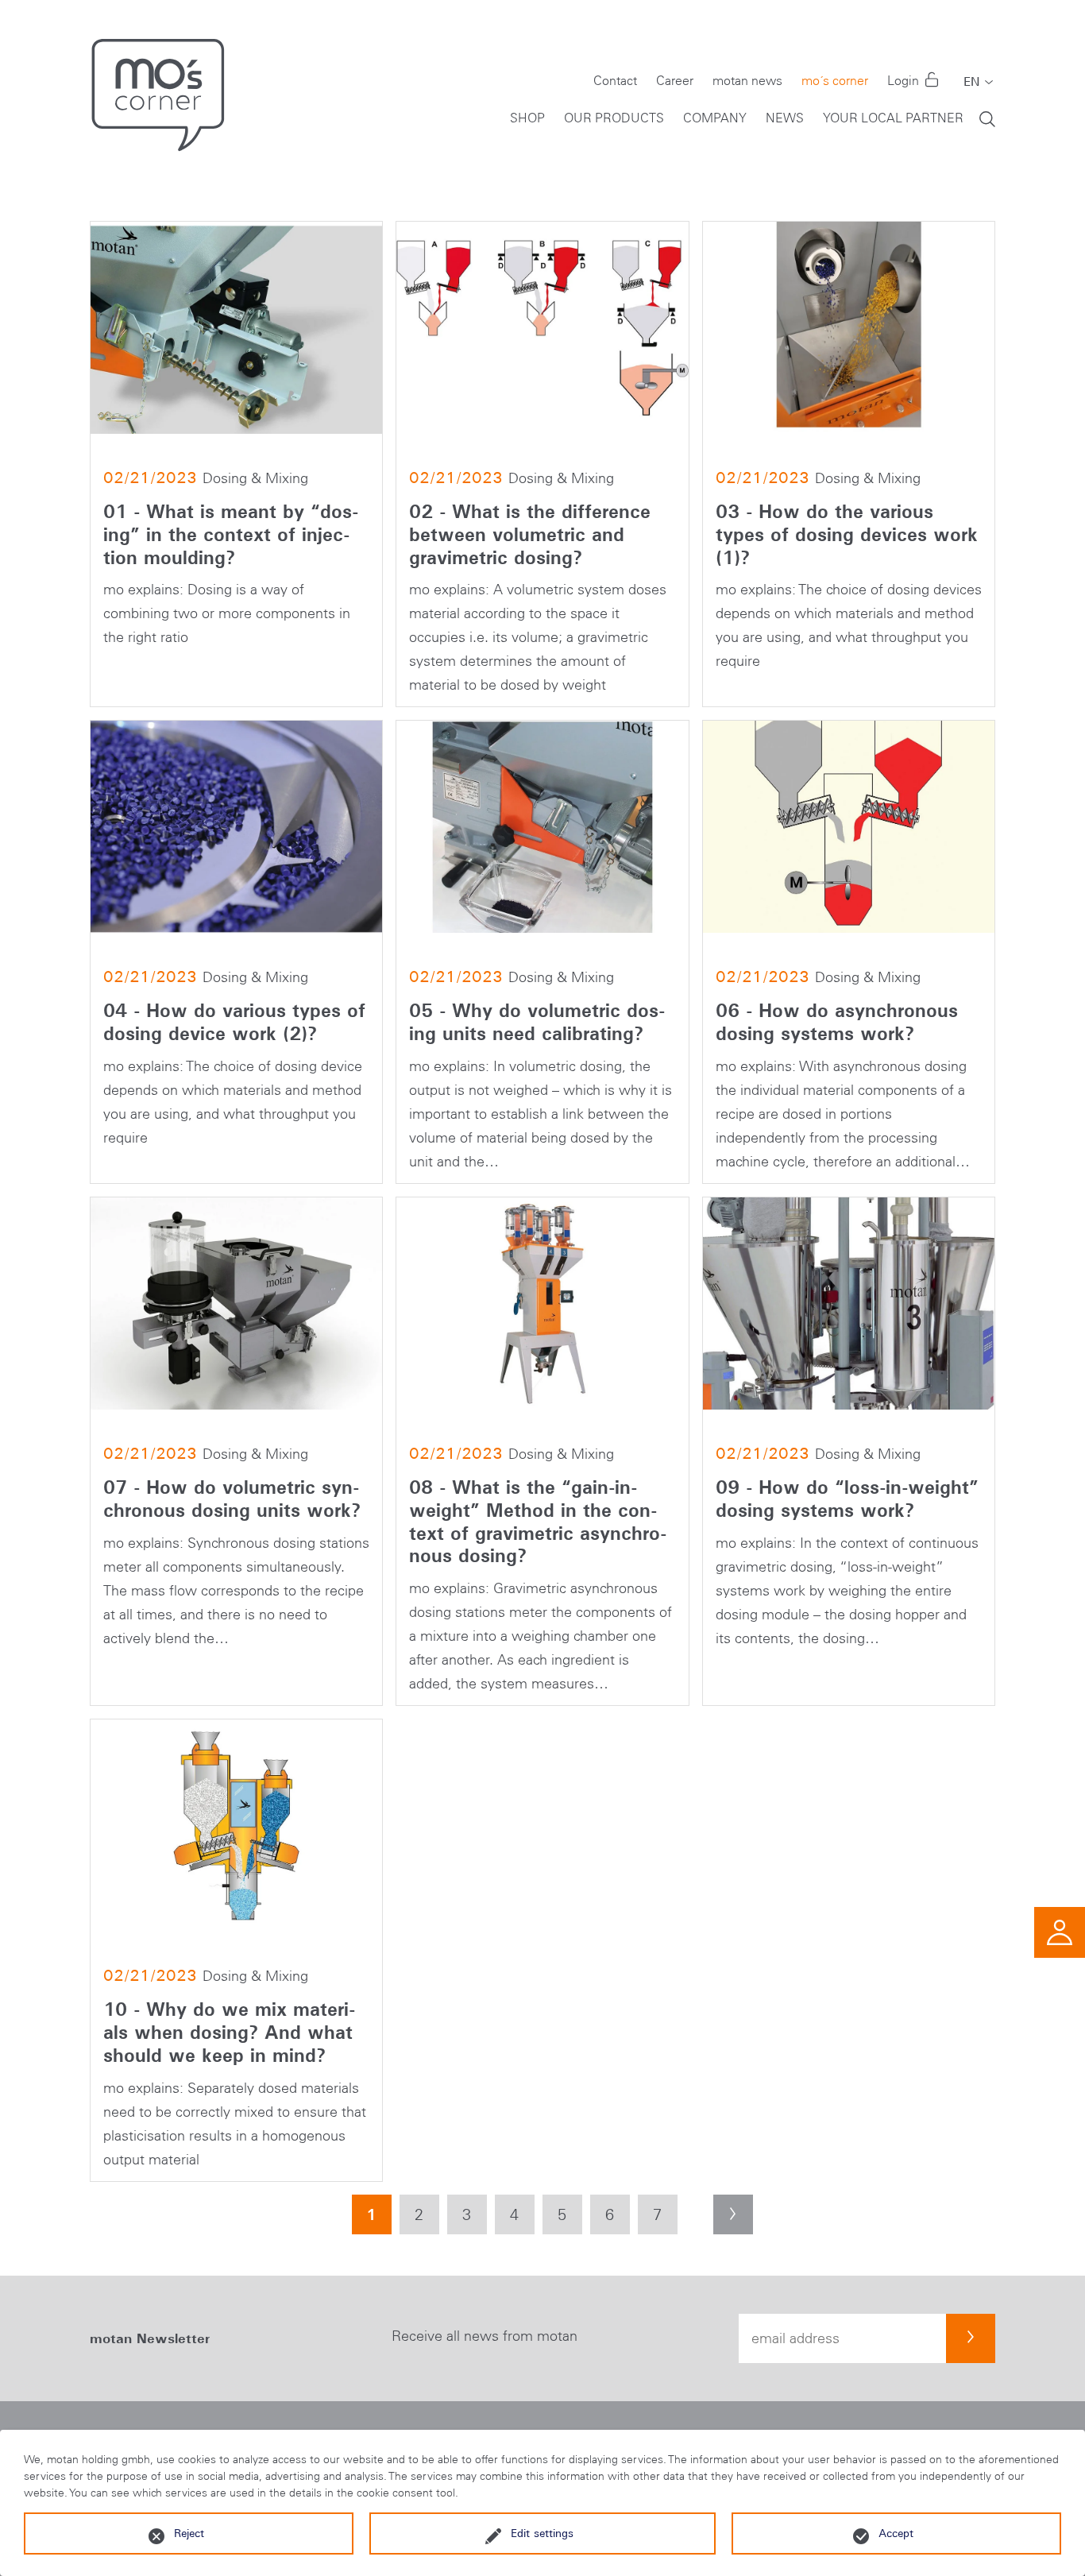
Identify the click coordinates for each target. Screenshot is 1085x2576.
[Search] (987, 118)
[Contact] (1060, 1931)
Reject (189, 2533)
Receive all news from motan (485, 2336)
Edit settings (542, 2533)
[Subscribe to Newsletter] (971, 2338)
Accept (896, 2533)
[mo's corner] (165, 95)
